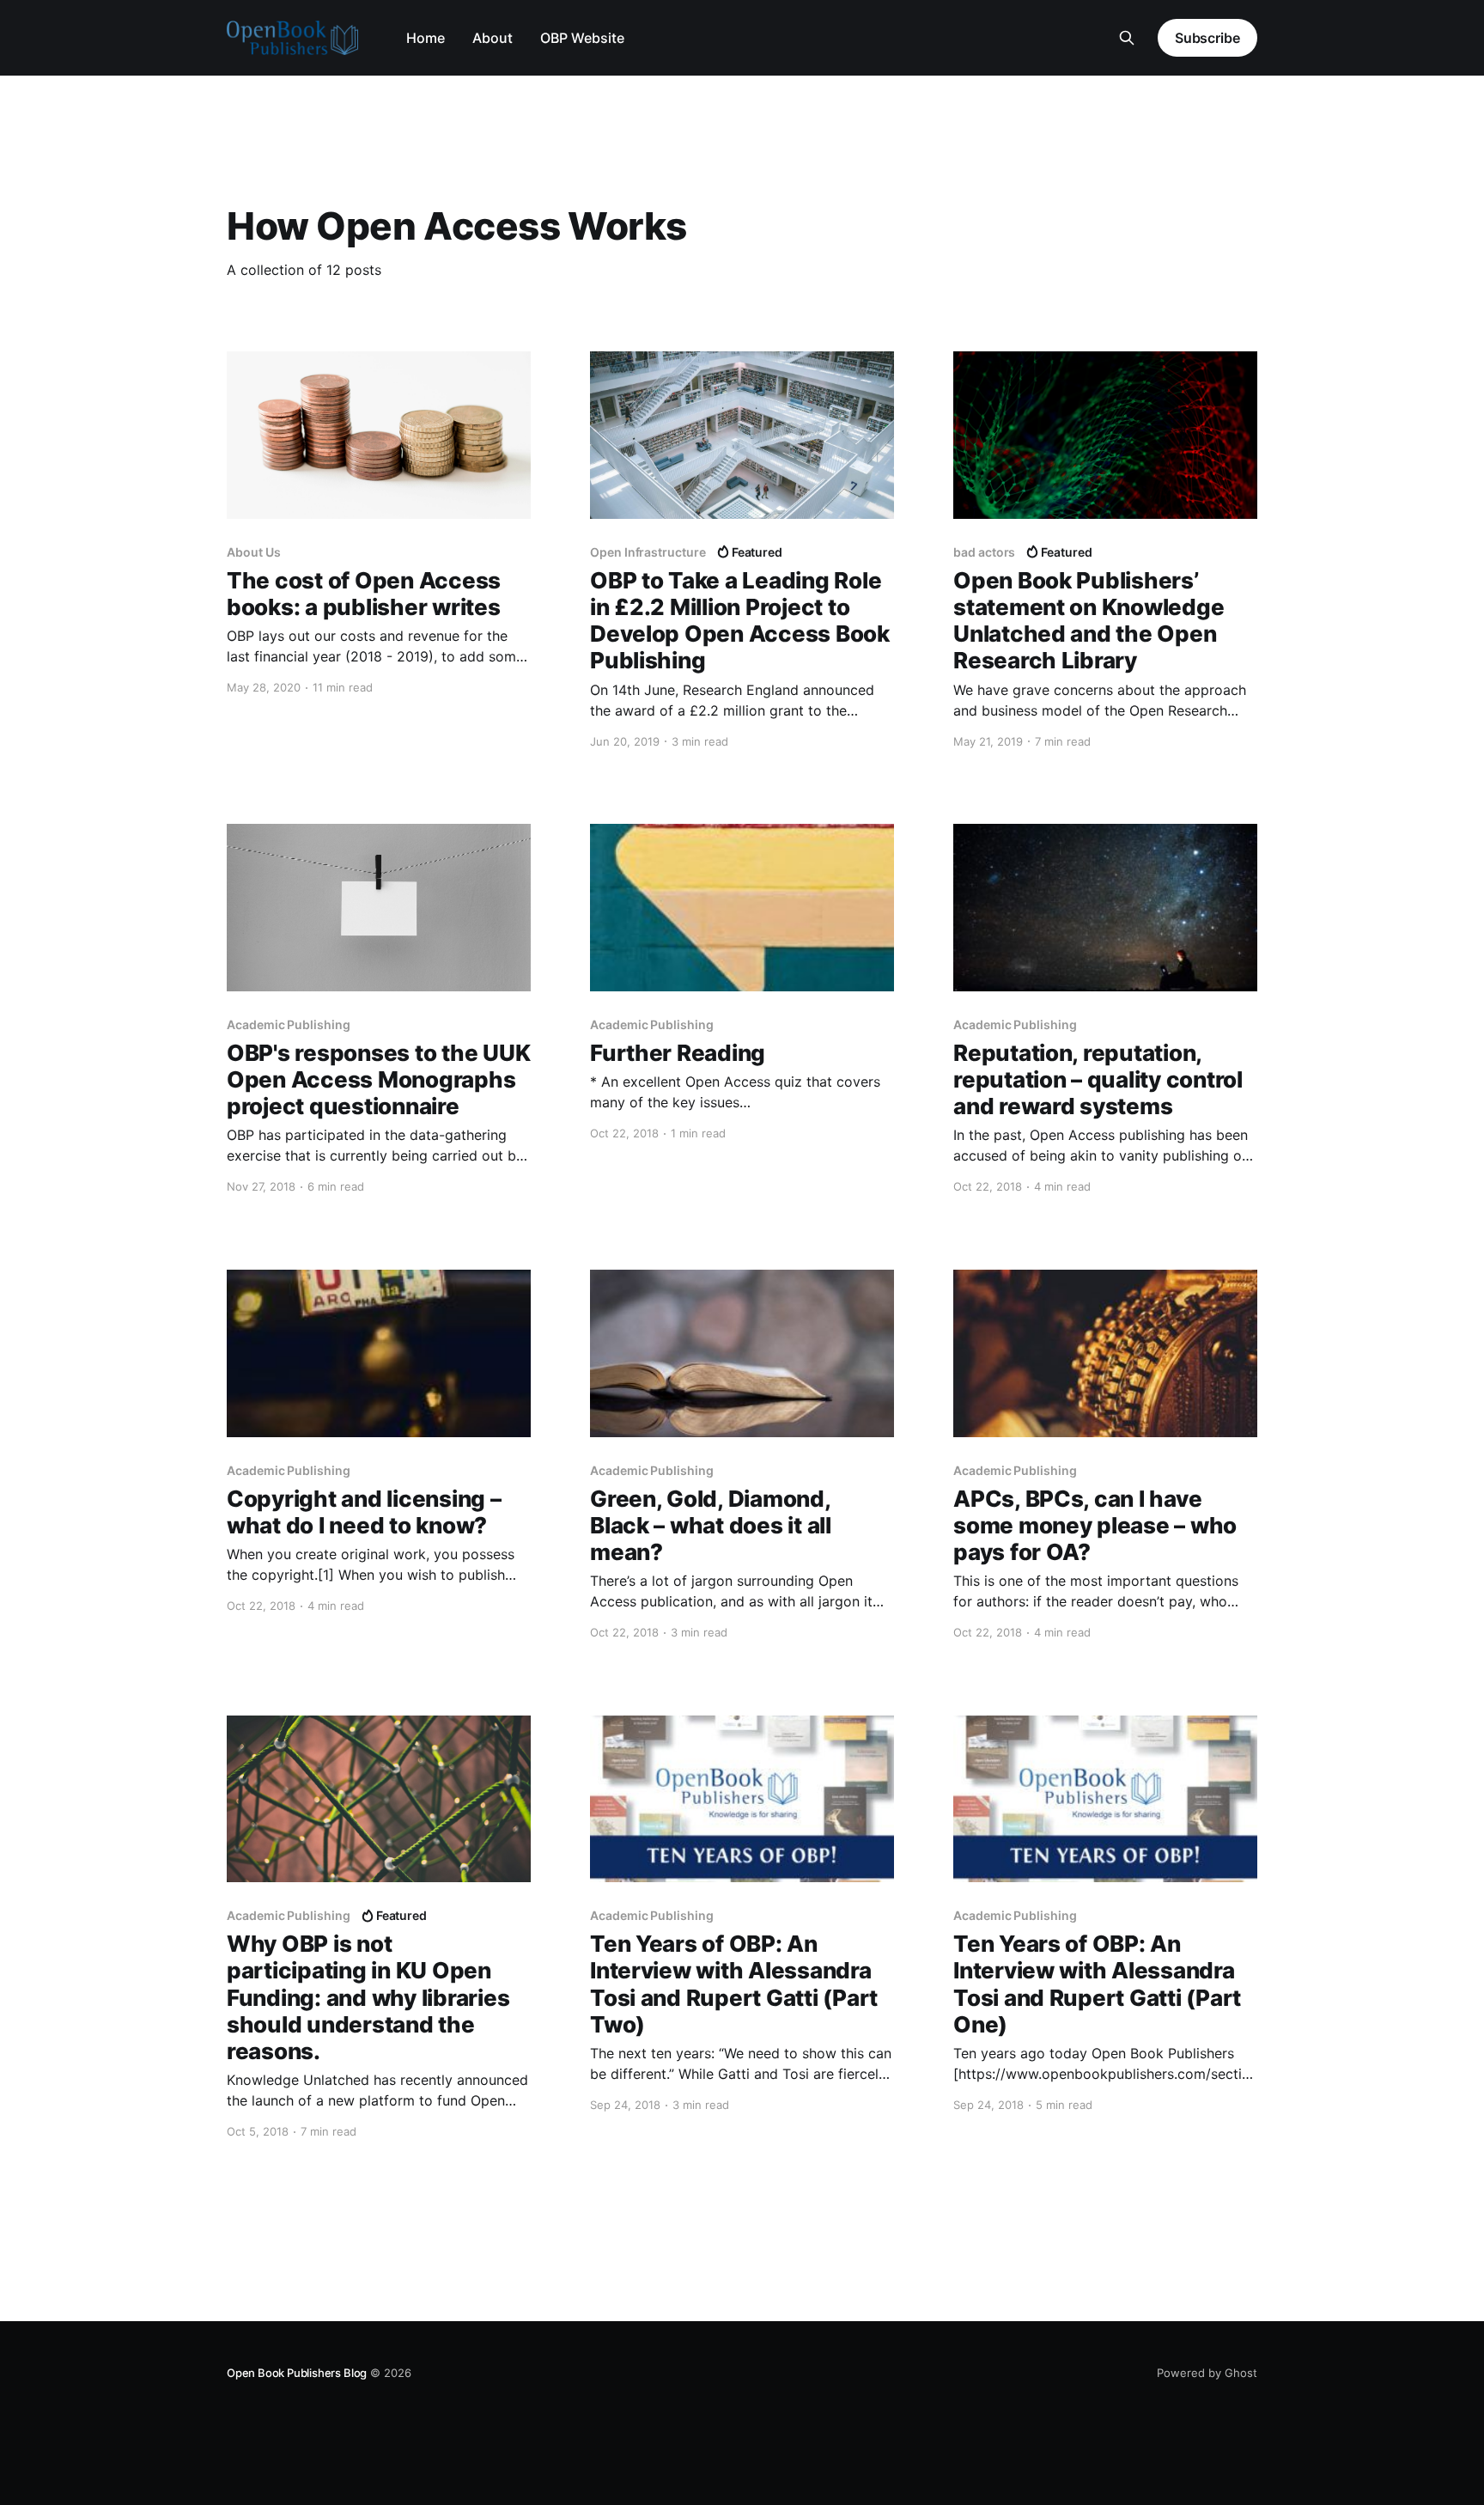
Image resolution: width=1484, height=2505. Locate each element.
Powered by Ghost (1207, 2373)
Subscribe (1207, 38)
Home (426, 38)
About (493, 38)
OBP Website (582, 38)
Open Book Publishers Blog (297, 2373)
